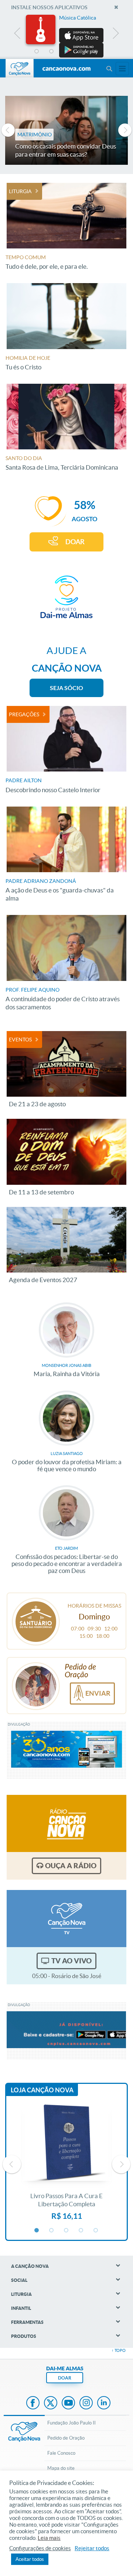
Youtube (68, 2403)
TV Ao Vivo (71, 1961)
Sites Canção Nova (122, 69)
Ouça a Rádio (71, 1866)
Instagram (86, 2403)
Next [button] (115, 35)
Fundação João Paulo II (71, 2423)
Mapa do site (61, 2468)
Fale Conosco (61, 2453)
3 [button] (66, 52)
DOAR (75, 542)
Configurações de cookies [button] (40, 2548)
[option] (66, 36)
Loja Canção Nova (42, 2090)
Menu (109, 69)
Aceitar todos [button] (30, 2559)
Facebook (33, 2403)
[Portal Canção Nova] (20, 68)
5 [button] (96, 52)
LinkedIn (104, 2403)
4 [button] (81, 52)
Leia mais (49, 2538)
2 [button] (52, 52)
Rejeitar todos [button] (92, 2548)
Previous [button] (18, 35)
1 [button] (37, 52)
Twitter (51, 2403)
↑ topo (119, 2350)
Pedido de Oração (66, 2438)
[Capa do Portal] (66, 69)
